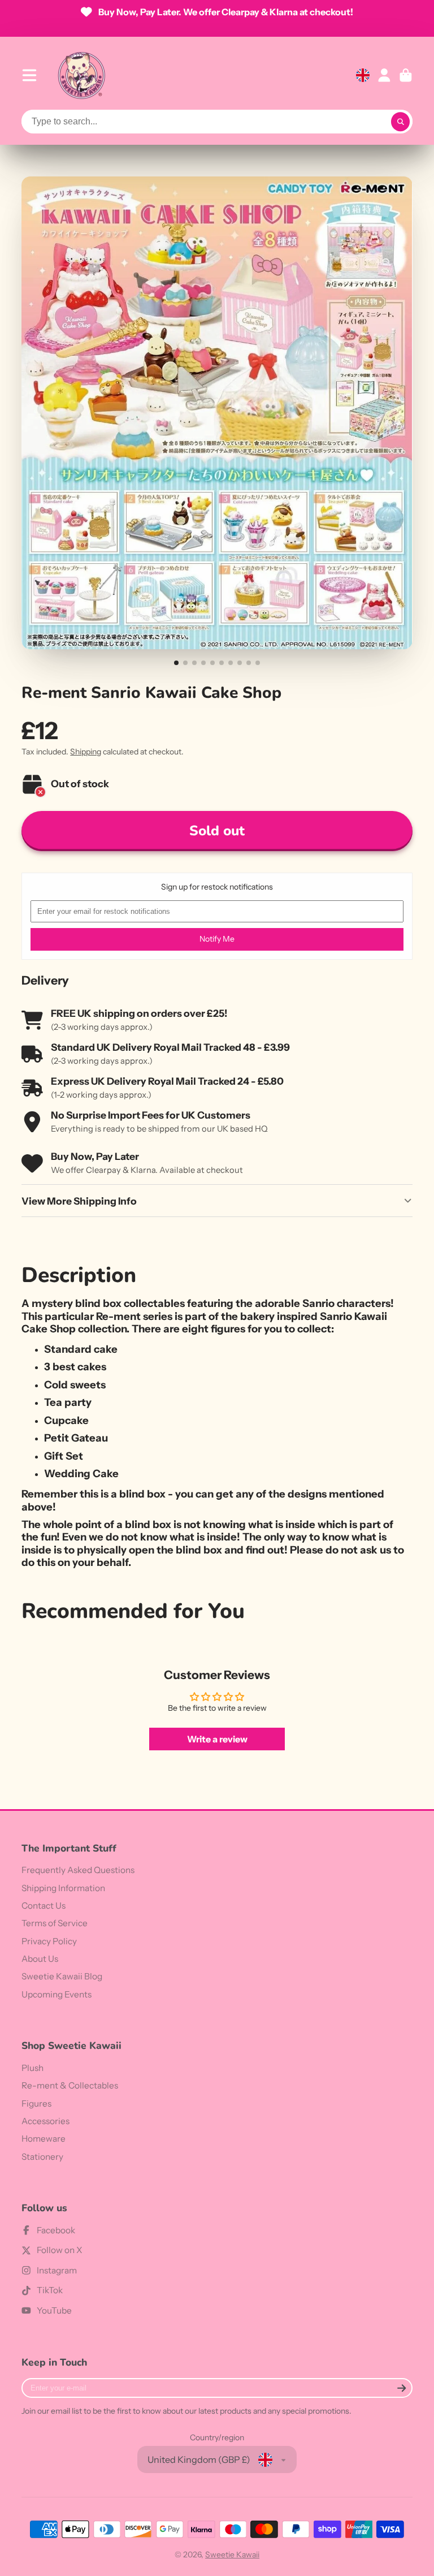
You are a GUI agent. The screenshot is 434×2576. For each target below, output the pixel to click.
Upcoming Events (57, 1994)
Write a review (217, 1739)
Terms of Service (55, 1923)
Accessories (45, 2121)
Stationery (42, 2157)
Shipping (86, 752)
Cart (406, 75)
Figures (36, 2103)
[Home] (81, 75)
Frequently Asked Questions (78, 1870)
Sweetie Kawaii (232, 2555)
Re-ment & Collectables (70, 2085)
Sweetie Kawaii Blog (62, 1976)
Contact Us (44, 1906)
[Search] (401, 122)
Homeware (44, 2139)
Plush (32, 2068)
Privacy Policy (49, 1941)
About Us (40, 1959)
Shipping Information (63, 1888)
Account (384, 75)
